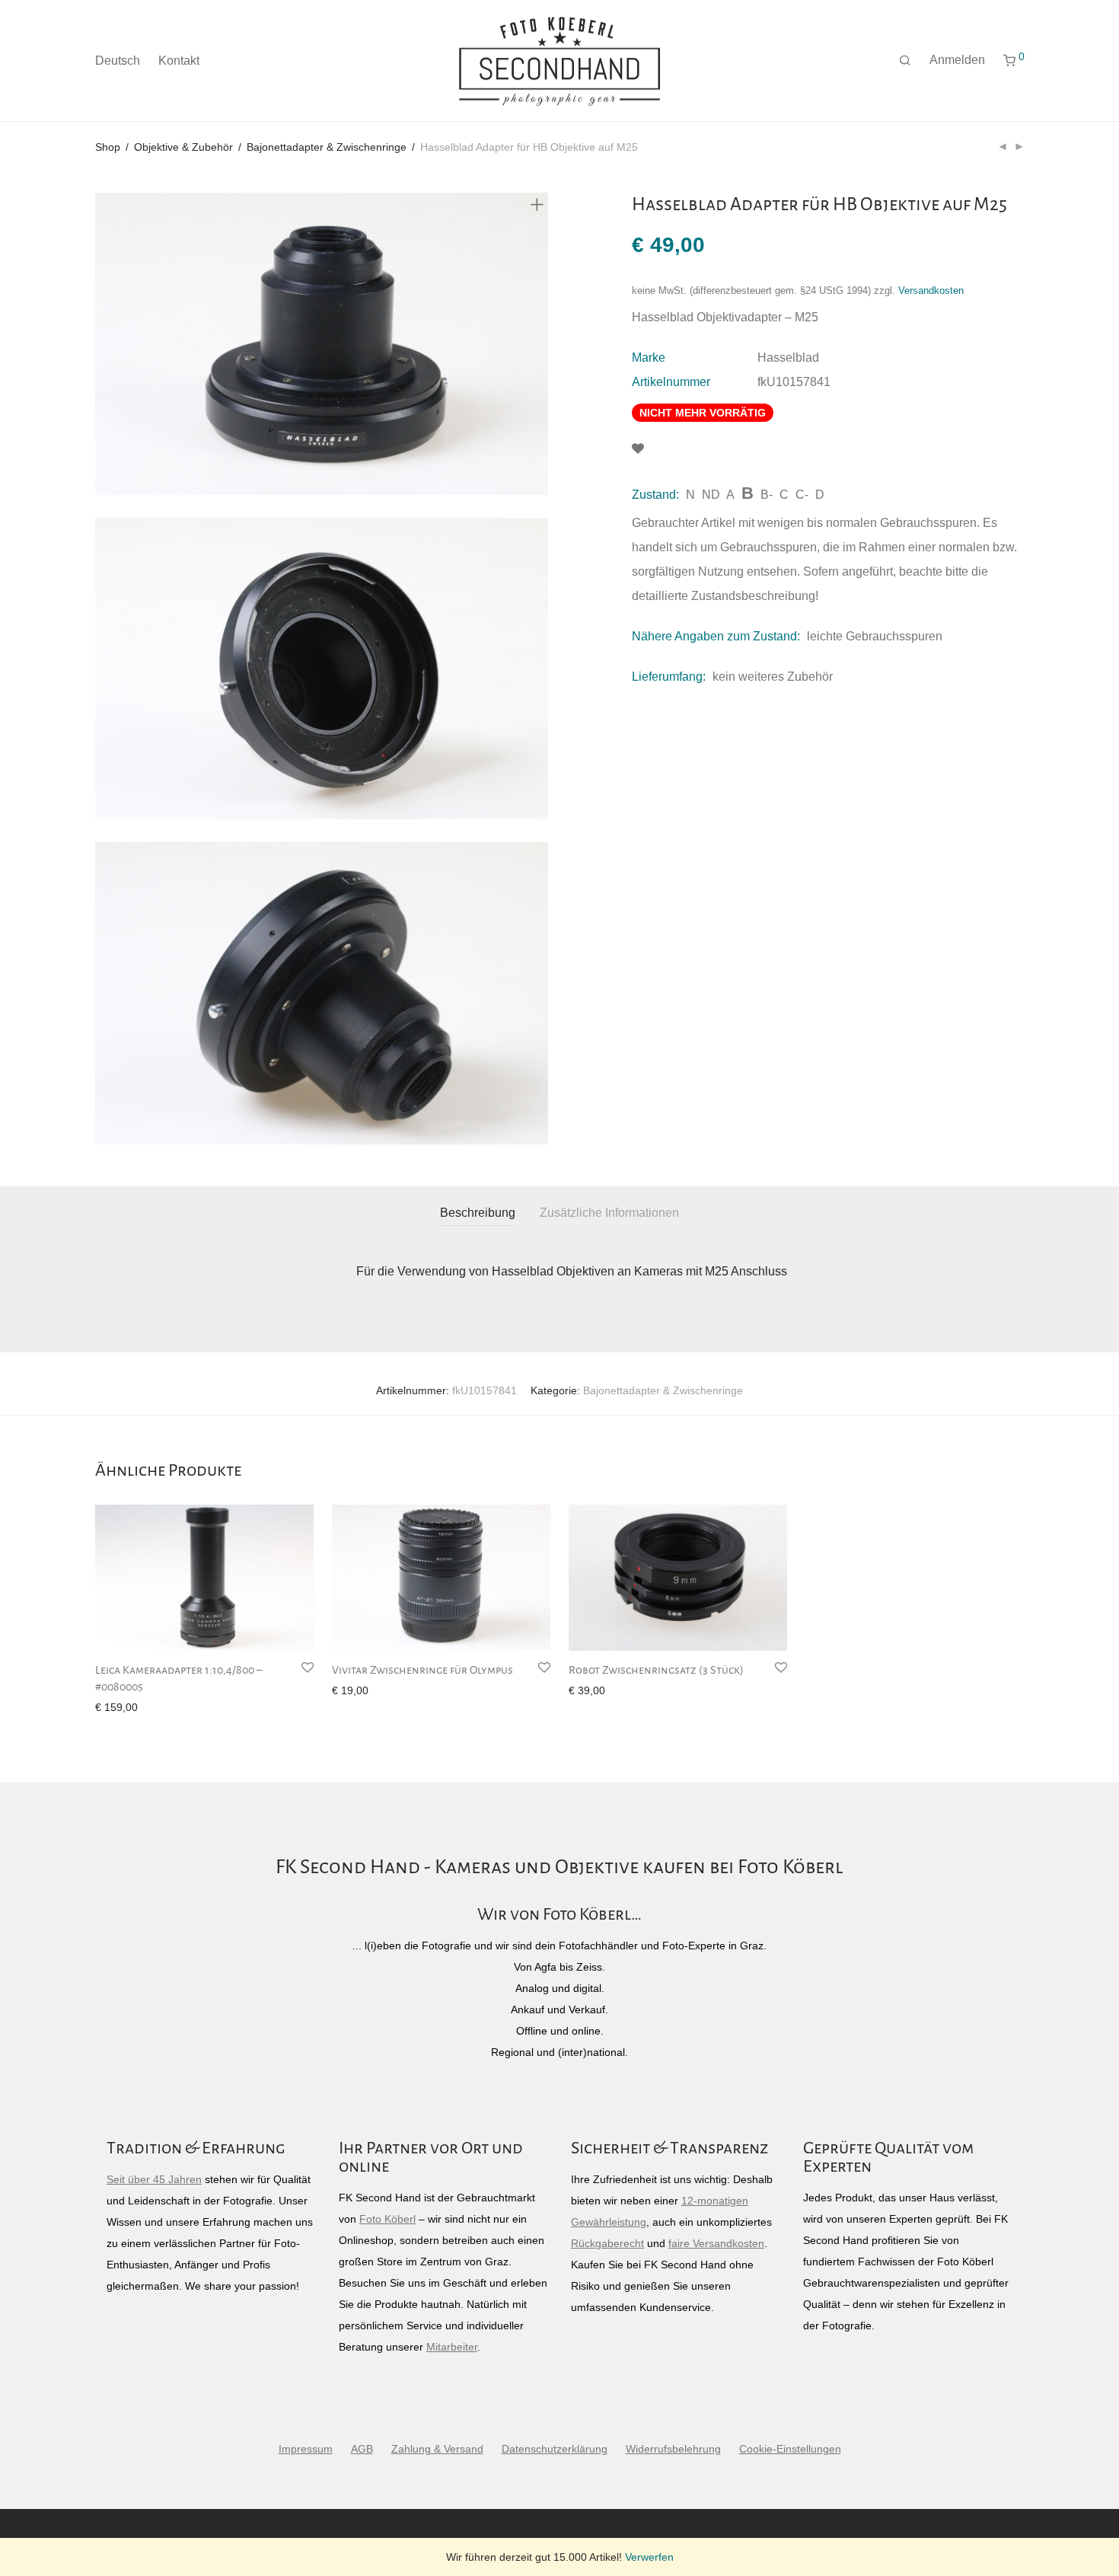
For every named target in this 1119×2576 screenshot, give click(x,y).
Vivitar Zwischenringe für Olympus (422, 1670)
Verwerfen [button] (649, 2557)
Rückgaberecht (607, 2243)
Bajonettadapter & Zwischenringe (327, 147)
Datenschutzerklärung (555, 2449)
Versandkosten (931, 291)
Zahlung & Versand (437, 2449)
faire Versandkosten (716, 2243)
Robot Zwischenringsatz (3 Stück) (656, 1670)
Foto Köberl (387, 2219)
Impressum (306, 2449)
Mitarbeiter (452, 2347)
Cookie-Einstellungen (790, 2449)
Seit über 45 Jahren (154, 2179)
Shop (108, 147)
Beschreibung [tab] (478, 1213)
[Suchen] (905, 61)
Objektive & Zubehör (183, 147)
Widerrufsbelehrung (673, 2449)
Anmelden (957, 60)
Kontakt (179, 61)
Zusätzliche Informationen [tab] (609, 1213)
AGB (362, 2449)
